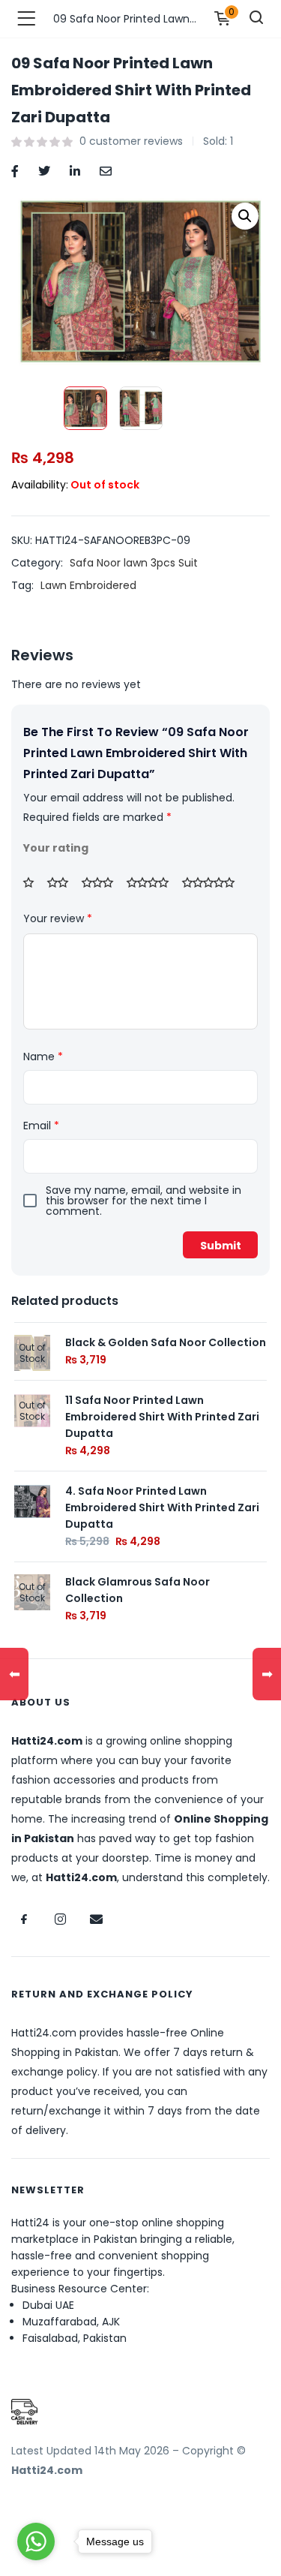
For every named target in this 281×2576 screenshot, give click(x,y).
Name (43, 1057)
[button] (245, 216)
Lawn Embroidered (88, 585)
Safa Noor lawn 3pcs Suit (134, 563)
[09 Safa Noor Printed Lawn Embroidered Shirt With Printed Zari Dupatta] (15, 170)
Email (41, 1126)
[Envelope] (96, 1919)
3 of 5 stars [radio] (103, 882)
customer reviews (131, 141)
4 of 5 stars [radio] (153, 882)
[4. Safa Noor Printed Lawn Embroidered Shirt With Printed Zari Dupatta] (32, 1501)
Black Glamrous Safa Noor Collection (138, 1590)
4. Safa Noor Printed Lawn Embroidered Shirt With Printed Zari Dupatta (162, 1507)
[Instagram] (60, 1919)
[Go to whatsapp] (36, 2541)
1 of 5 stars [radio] (34, 882)
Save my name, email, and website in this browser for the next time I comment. (143, 1201)
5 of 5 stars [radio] (214, 882)
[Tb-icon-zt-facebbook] (24, 1919)
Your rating (56, 848)
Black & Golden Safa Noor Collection (166, 1342)
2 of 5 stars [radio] (63, 882)
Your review (58, 918)
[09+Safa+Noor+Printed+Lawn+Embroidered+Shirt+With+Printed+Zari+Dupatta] (44, 170)
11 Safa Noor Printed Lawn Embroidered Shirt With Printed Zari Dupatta (162, 1417)
